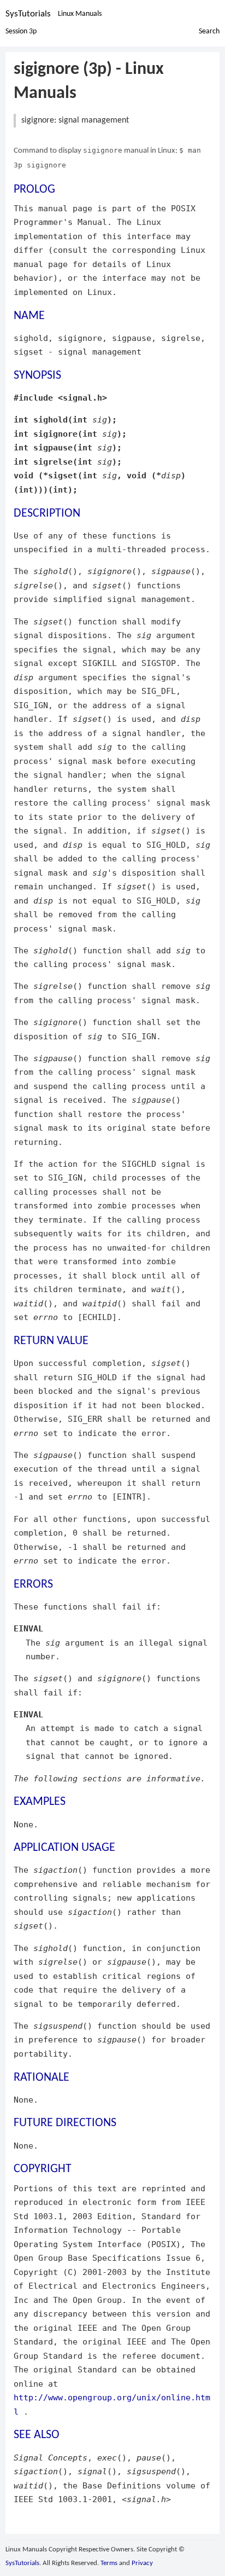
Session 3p (21, 31)
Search (209, 31)
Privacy (142, 2563)
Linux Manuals (80, 14)
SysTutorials (28, 14)
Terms (109, 2563)
